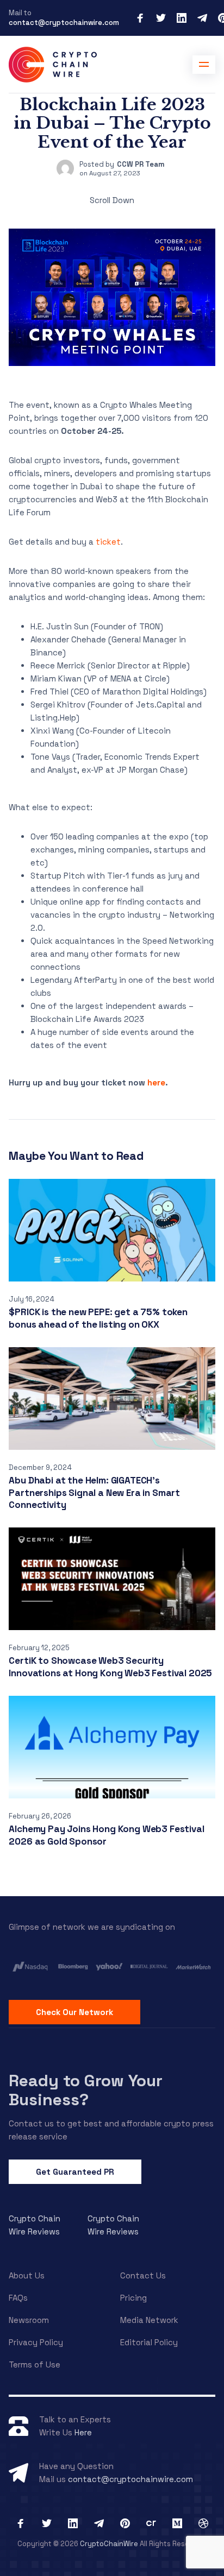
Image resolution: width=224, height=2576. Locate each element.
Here (83, 2432)
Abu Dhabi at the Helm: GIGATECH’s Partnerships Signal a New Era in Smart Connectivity (94, 1492)
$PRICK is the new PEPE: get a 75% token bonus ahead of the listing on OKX (98, 1318)
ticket (108, 542)
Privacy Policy (36, 2342)
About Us (27, 2275)
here (156, 1082)
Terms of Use (35, 2365)
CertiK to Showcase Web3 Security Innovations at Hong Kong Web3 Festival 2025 (110, 1667)
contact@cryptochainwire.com (64, 23)
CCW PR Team (141, 164)
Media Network (149, 2320)
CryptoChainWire (109, 2544)
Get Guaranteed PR (75, 2172)
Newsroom (29, 2320)
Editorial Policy (149, 2342)
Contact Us (143, 2275)
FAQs (18, 2298)
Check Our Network (74, 2012)
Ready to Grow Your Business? (86, 2090)
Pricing (133, 2298)
